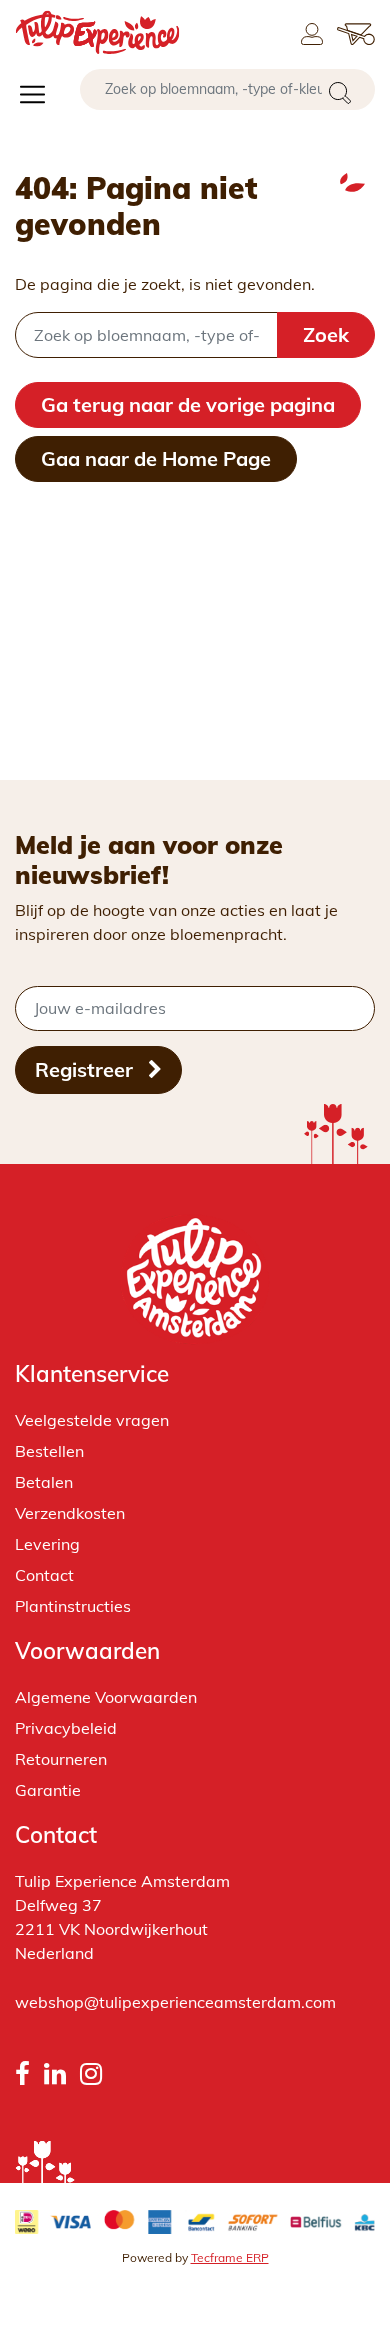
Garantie (48, 1790)
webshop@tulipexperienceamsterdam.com (175, 2002)
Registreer (86, 1069)
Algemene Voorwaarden (106, 1697)
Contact (44, 1575)
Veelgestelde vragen (92, 1420)
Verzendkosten (70, 1513)
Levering (47, 1544)
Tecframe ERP (230, 2257)
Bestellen (49, 1451)
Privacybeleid (66, 1728)
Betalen (44, 1482)
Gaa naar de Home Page (156, 458)
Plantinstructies (73, 1606)
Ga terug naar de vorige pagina (188, 404)
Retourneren (61, 1759)
